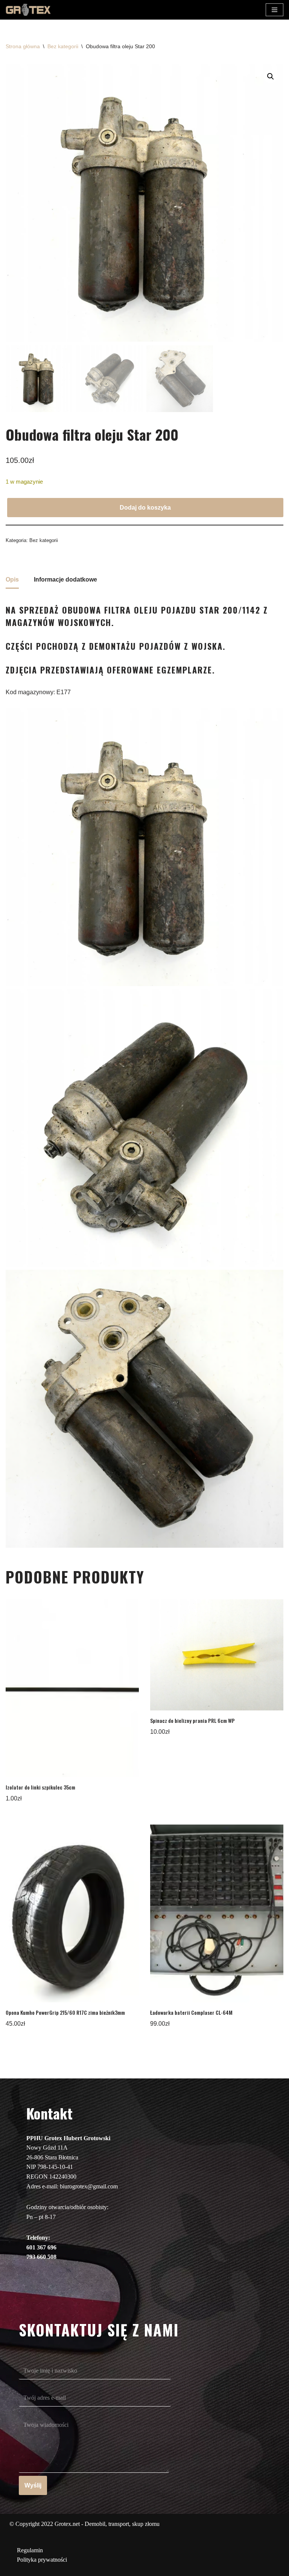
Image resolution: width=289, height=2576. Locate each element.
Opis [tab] (12, 579)
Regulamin (30, 2550)
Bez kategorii (63, 46)
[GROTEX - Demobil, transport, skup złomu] (28, 10)
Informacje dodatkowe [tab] (65, 579)
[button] (271, 76)
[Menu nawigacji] (275, 10)
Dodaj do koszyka (145, 508)
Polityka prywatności (42, 2560)
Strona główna (23, 46)
